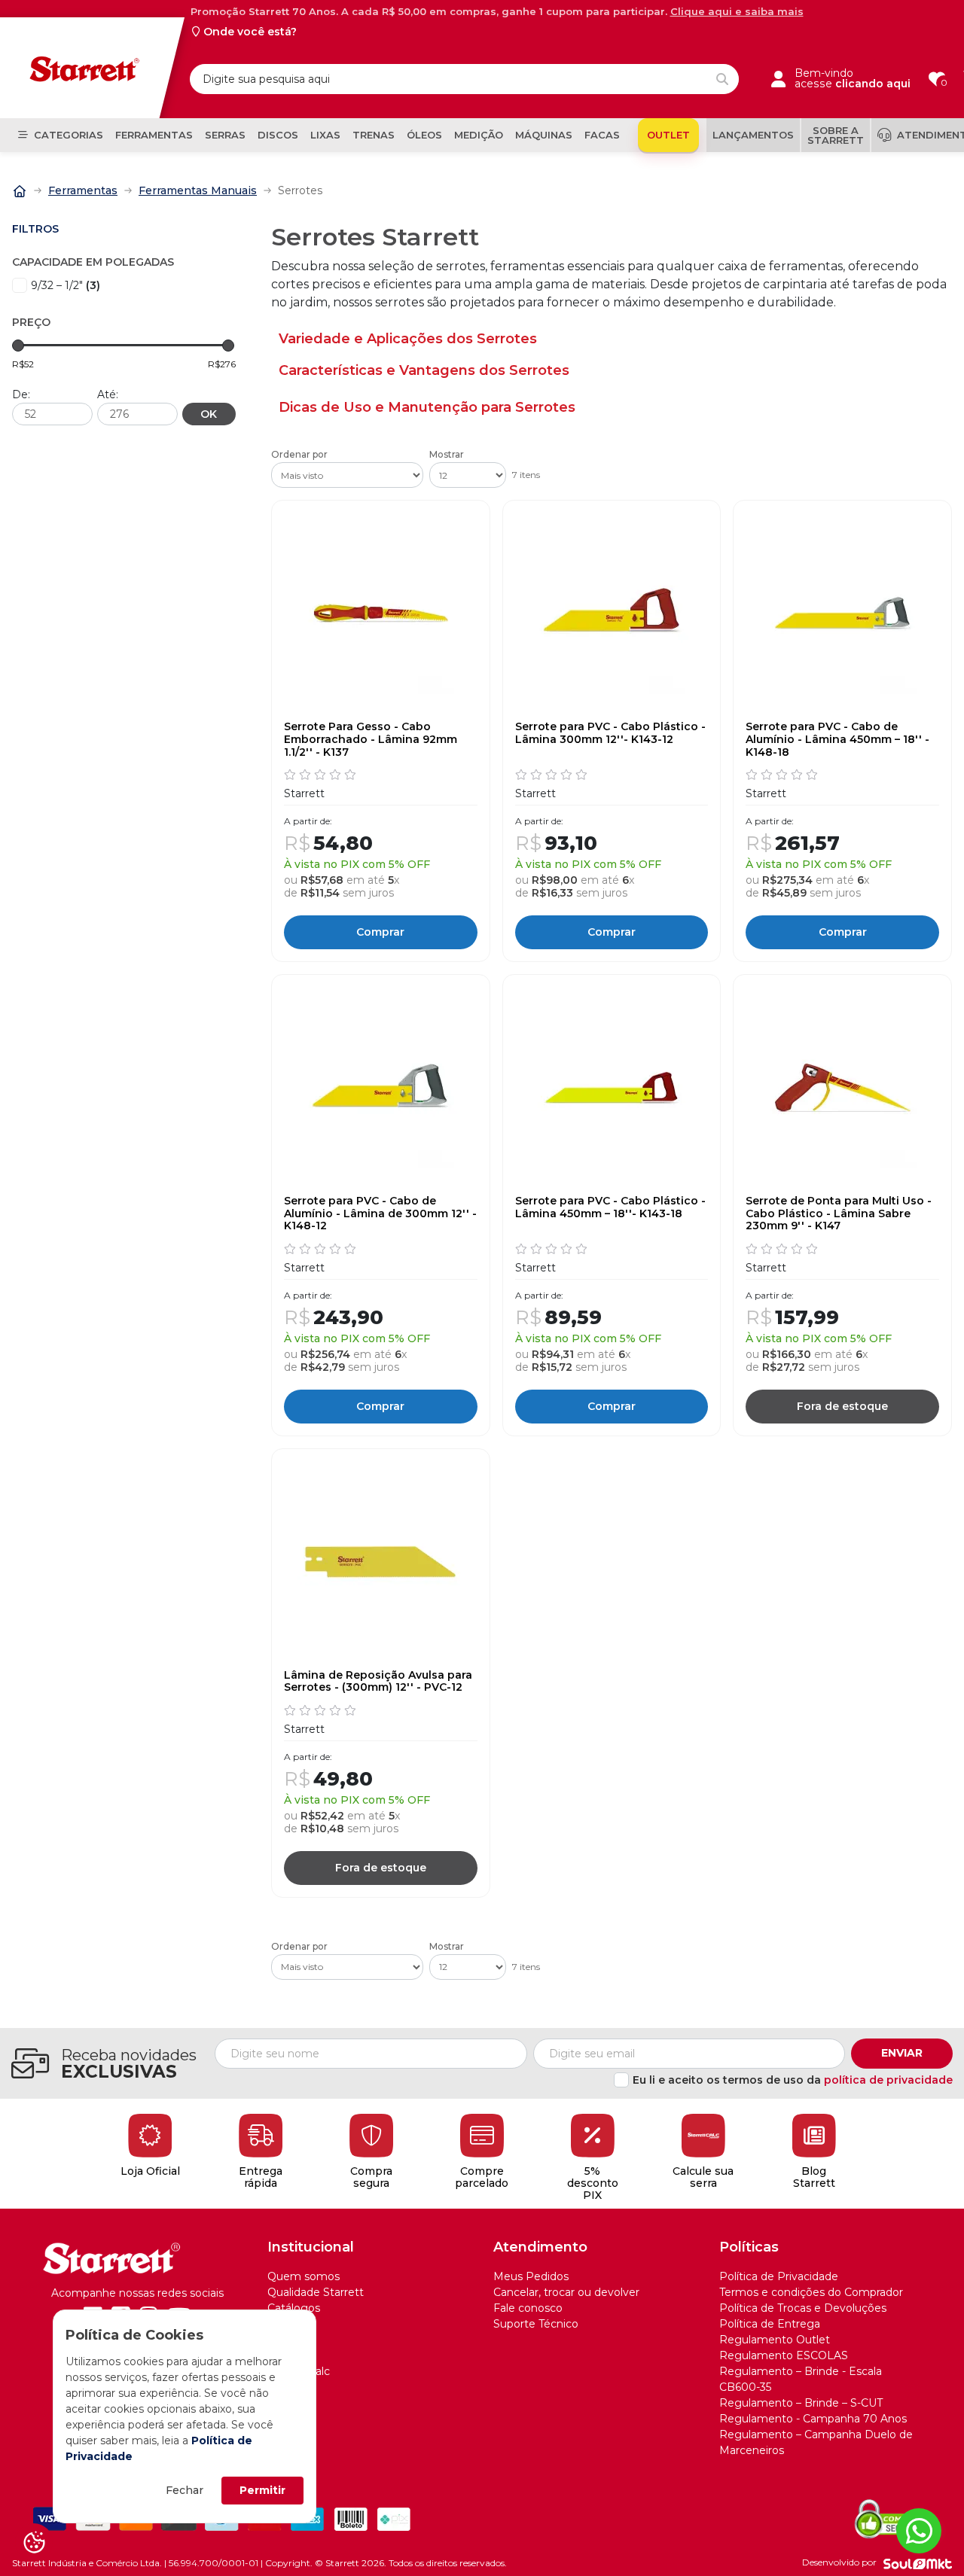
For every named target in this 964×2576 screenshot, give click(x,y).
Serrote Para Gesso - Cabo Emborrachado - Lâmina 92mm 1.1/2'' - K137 (371, 739)
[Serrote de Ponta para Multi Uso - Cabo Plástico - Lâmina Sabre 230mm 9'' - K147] (842, 1088)
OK (209, 414)
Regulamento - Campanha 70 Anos (813, 2419)
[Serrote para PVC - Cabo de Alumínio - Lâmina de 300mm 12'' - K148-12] (381, 1088)
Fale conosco (528, 2308)
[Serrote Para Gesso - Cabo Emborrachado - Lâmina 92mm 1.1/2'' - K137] (381, 614)
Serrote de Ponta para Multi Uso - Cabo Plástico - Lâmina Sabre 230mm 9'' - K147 (839, 1213)
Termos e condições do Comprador (811, 2292)
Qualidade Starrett (316, 2292)
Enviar (902, 2053)
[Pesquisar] (722, 79)
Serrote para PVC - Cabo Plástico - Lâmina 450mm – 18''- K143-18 (610, 1207)
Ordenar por (299, 455)
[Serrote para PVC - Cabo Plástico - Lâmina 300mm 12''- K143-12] (612, 614)
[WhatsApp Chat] (919, 2531)
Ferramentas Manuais (198, 190)
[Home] (20, 190)
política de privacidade (888, 2080)
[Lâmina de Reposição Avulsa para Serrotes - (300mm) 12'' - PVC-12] (381, 1562)
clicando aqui (873, 84)
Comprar (380, 932)
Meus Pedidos (531, 2276)
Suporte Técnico (536, 2324)
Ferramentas (83, 190)
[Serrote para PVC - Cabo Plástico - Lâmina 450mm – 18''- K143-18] (612, 1088)
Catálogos (294, 2308)
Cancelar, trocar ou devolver (566, 2292)
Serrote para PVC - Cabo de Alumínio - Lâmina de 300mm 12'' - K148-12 (380, 1213)
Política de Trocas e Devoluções (803, 2308)
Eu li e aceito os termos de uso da (793, 2080)
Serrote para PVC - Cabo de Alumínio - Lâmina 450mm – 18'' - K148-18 (837, 739)
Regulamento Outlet (775, 2340)
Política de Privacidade (779, 2276)
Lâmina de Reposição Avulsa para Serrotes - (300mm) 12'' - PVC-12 (378, 1682)
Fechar (185, 2490)
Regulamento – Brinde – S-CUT (801, 2403)
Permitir (262, 2490)
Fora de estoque (842, 1406)
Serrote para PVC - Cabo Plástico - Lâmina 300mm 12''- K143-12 (610, 733)
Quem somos (304, 2276)
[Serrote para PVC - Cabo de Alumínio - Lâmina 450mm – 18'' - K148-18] (842, 614)
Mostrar (447, 455)
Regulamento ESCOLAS (784, 2355)
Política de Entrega (770, 2324)
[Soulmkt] (918, 2563)
